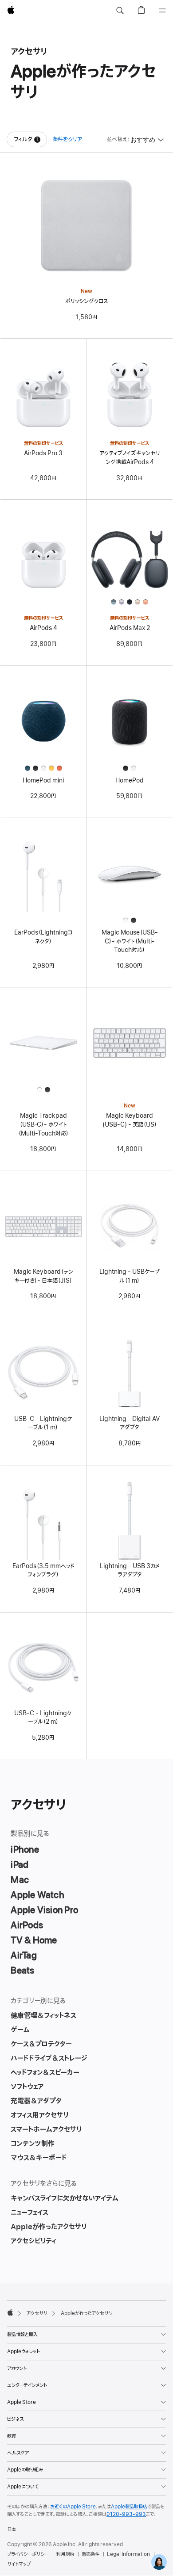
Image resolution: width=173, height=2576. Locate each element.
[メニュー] (162, 11)
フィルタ (30, 141)
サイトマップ (19, 2564)
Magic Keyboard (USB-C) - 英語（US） (130, 1120)
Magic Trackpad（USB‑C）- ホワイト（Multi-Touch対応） (43, 1124)
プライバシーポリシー (28, 2554)
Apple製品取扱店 (129, 2507)
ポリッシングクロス (87, 301)
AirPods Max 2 (130, 628)
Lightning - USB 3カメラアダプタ (130, 1571)
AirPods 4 (43, 628)
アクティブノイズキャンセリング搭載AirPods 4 (130, 458)
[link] (159, 2562)
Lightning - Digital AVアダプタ (130, 1423)
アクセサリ (37, 2313)
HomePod (130, 780)
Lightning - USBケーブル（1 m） (130, 1276)
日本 (12, 2529)
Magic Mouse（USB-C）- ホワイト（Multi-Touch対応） (130, 941)
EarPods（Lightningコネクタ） (43, 937)
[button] (120, 11)
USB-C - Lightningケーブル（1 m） (43, 1423)
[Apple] (10, 2312)
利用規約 (65, 2554)
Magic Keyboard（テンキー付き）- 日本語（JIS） (43, 1276)
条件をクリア (67, 139)
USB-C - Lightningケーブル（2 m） (43, 1718)
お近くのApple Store (73, 2507)
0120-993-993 (126, 2514)
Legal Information (128, 2554)
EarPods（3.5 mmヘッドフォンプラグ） (43, 1571)
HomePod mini (43, 780)
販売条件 (90, 2554)
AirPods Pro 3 (43, 453)
